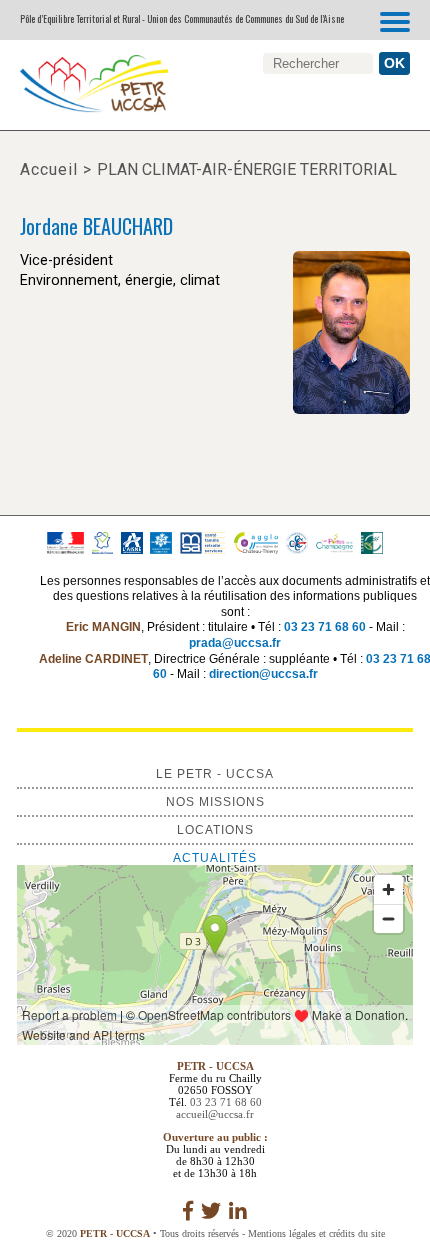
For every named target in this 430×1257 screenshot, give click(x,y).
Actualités (215, 858)
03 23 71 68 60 (325, 627)
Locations (215, 830)
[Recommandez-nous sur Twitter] (211, 1211)
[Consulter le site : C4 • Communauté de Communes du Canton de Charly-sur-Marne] (296, 541)
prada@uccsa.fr (235, 643)
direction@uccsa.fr (263, 674)
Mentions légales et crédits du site (316, 1233)
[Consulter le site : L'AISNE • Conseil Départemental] (131, 541)
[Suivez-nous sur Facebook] (188, 1211)
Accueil (49, 169)
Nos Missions (215, 802)
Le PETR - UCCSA (215, 774)
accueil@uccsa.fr (215, 1114)
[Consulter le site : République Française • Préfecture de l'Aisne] (65, 541)
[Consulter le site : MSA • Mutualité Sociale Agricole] (203, 541)
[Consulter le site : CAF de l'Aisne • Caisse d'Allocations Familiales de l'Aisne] (161, 541)
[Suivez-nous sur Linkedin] (238, 1211)
